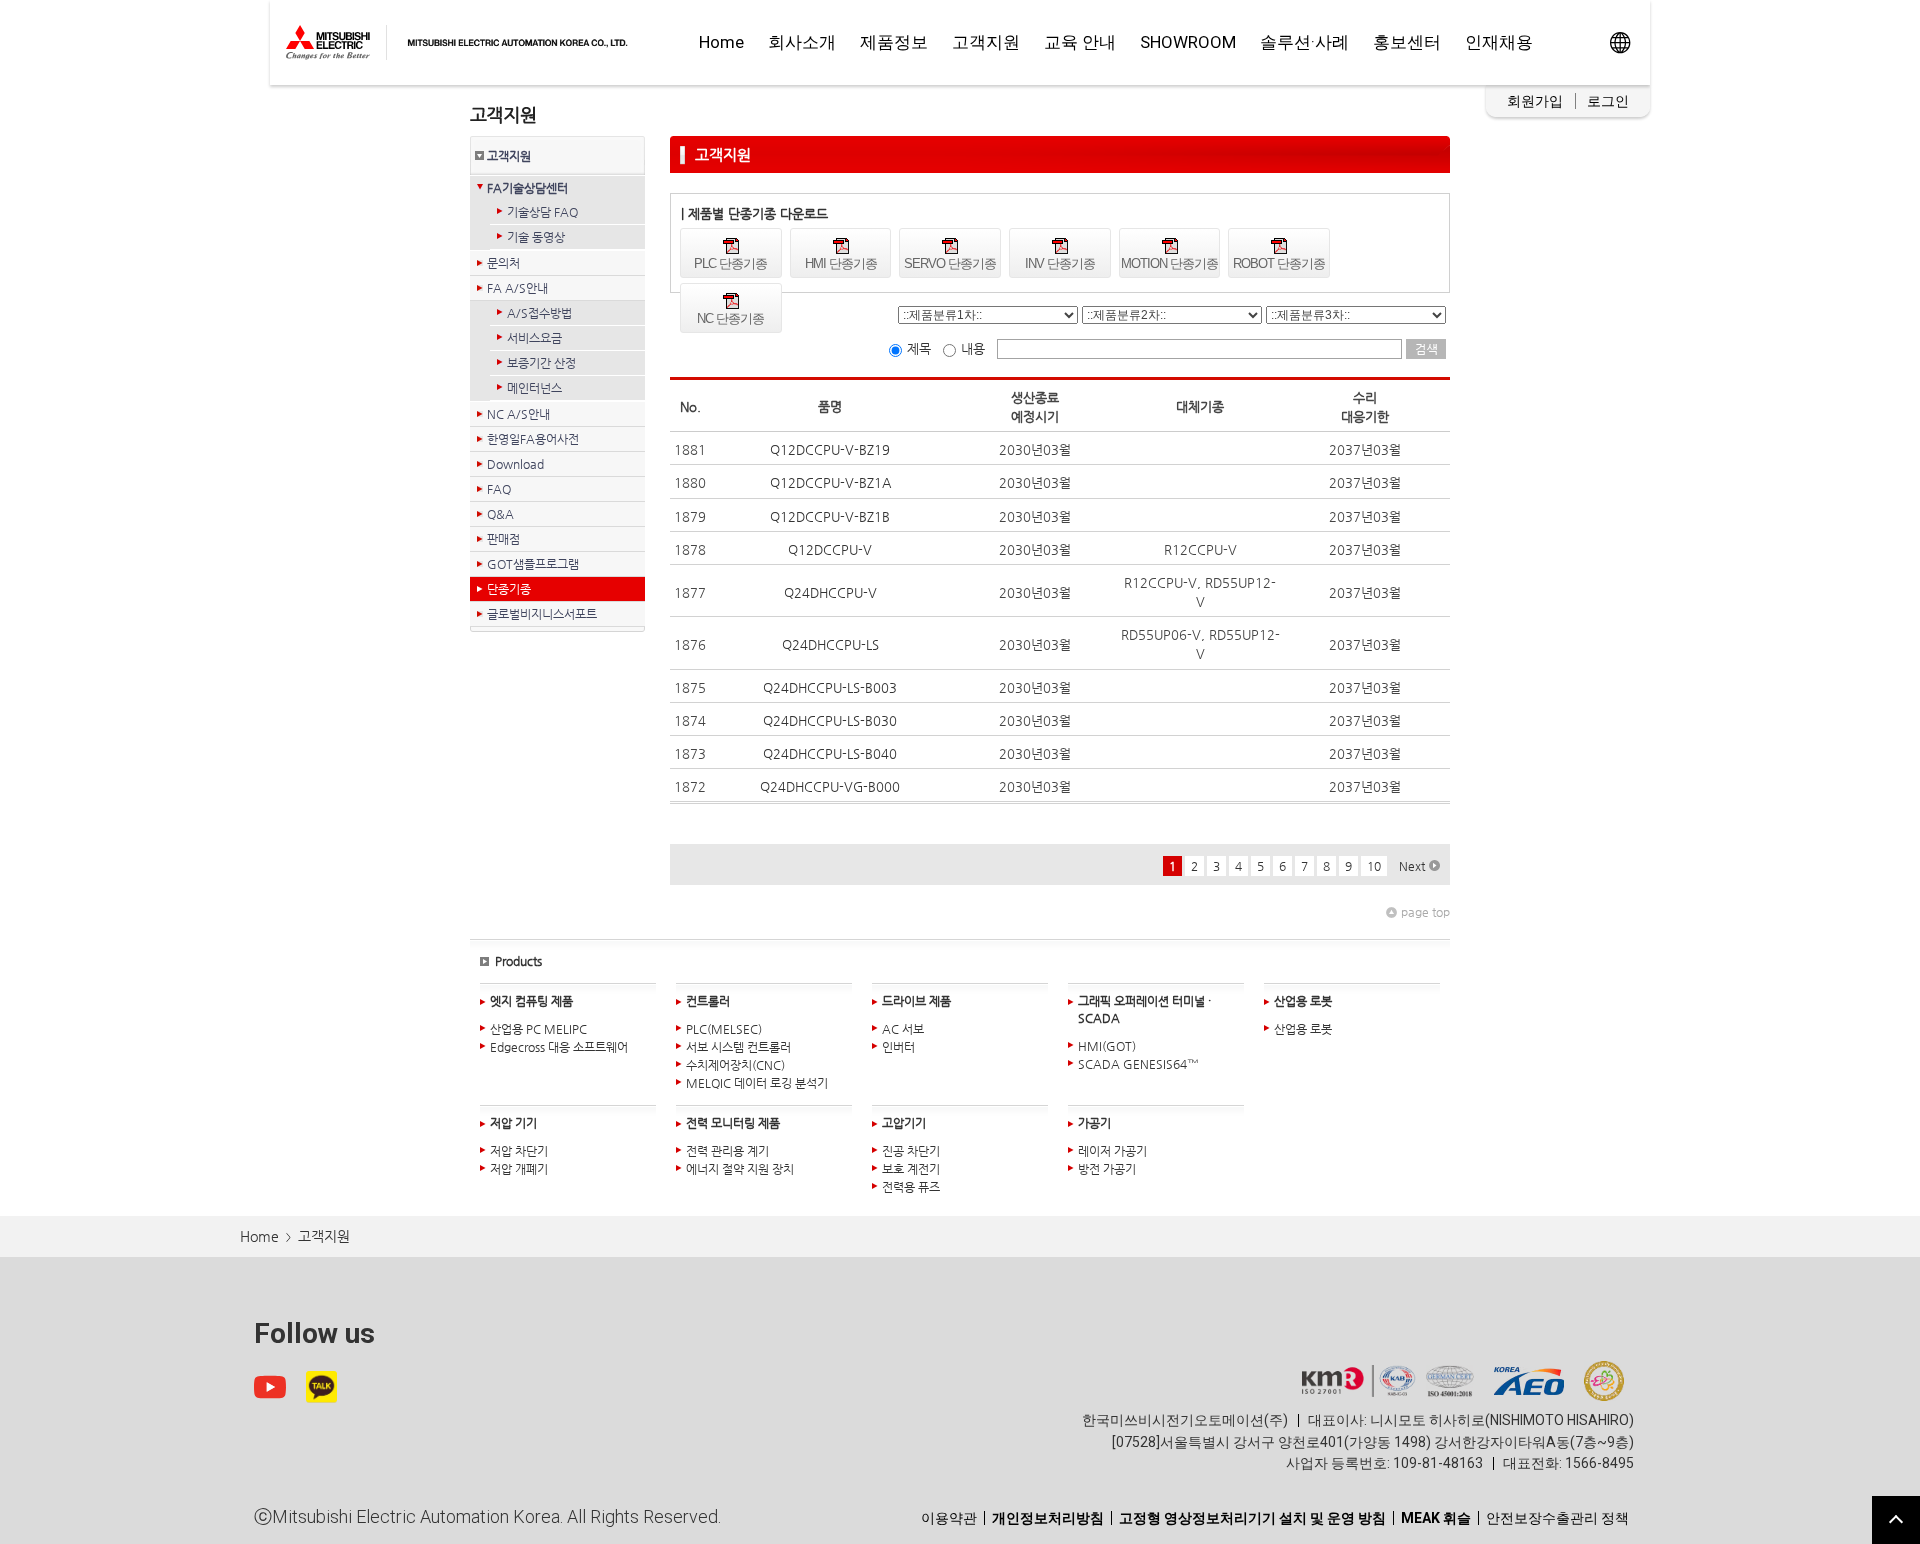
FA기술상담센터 (527, 188)
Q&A (500, 514)
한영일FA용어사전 (533, 439)
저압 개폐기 (519, 1169)
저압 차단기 (519, 1151)
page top (1425, 912)
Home (721, 42)
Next (1412, 866)
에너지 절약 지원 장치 (740, 1169)
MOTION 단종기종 (1169, 263)
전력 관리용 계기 (727, 1151)
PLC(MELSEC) (724, 1029)
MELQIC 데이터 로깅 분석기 (757, 1083)
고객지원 (986, 42)
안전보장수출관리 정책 (1557, 1518)
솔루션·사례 (1304, 42)
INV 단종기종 (1060, 263)
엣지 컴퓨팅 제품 (531, 1001)
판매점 (503, 539)
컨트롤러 (708, 1001)
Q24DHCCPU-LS (830, 644)
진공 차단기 (911, 1151)
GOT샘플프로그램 (533, 564)
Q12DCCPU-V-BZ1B (830, 516)
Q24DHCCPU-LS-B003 (830, 687)
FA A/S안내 (517, 288)
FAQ (499, 489)
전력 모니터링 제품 (733, 1123)
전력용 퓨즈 (911, 1187)
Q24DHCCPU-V (830, 592)
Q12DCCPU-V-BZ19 (830, 449)
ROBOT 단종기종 (1279, 263)
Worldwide (1619, 42)
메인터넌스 (534, 388)
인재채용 (1499, 42)
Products (518, 961)
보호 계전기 (911, 1169)
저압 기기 (513, 1123)
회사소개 (802, 42)
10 (1374, 866)
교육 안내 (1080, 42)
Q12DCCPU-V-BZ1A (830, 482)
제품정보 (894, 42)
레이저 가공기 (1112, 1151)
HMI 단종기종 (841, 263)
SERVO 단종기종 (950, 263)
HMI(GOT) (1107, 1046)
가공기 (1094, 1123)
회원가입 (1535, 101)
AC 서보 (903, 1029)
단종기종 (509, 589)
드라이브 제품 (916, 1001)
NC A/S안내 (518, 414)
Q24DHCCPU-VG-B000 (830, 786)
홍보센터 (1407, 42)
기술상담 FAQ (542, 212)
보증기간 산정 (541, 363)
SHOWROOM (1188, 42)
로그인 (1608, 101)
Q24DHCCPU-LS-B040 (830, 753)
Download (518, 464)
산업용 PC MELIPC (538, 1029)
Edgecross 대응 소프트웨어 (559, 1047)
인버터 (898, 1047)
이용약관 (949, 1518)
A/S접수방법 (539, 313)
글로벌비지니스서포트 (545, 614)
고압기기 (904, 1123)
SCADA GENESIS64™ (1138, 1064)
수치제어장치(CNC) (735, 1065)
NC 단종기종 (730, 318)
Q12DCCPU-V (830, 549)
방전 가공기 (1107, 1169)
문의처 (503, 263)
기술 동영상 (536, 237)
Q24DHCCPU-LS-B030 (830, 720)
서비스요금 (534, 338)
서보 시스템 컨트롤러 (738, 1047)
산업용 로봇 (1303, 1001)
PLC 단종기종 (730, 263)
